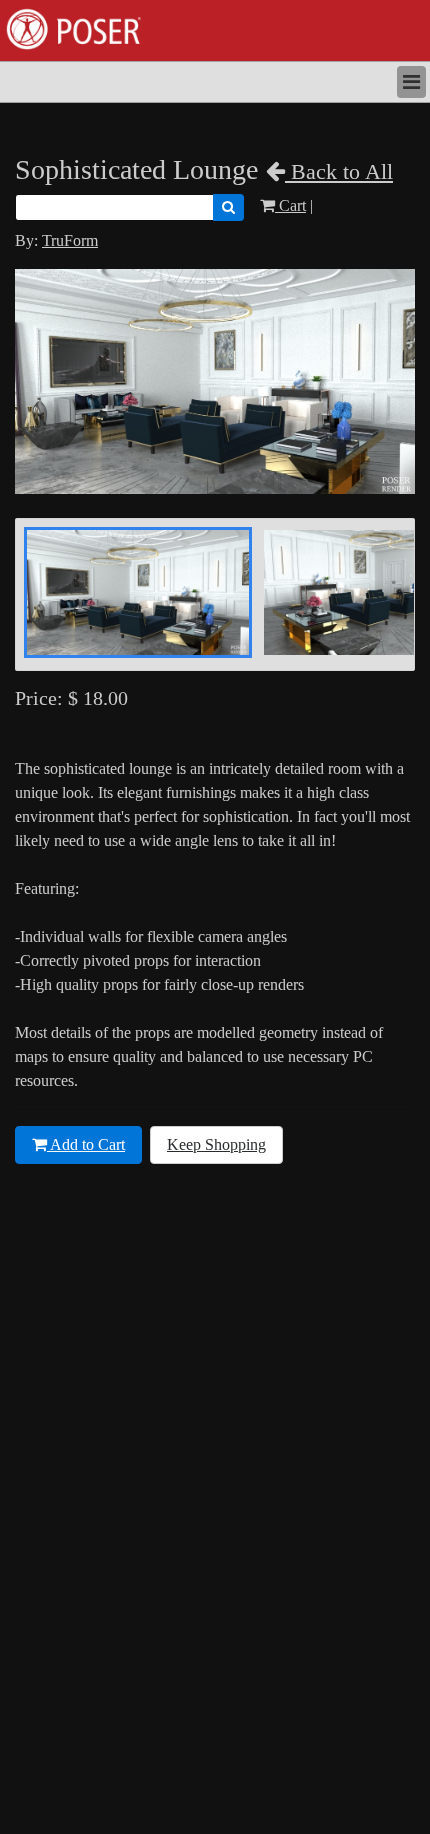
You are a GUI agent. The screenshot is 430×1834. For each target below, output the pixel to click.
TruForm (70, 240)
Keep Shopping (216, 1144)
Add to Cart (86, 1144)
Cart (290, 205)
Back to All (339, 171)
